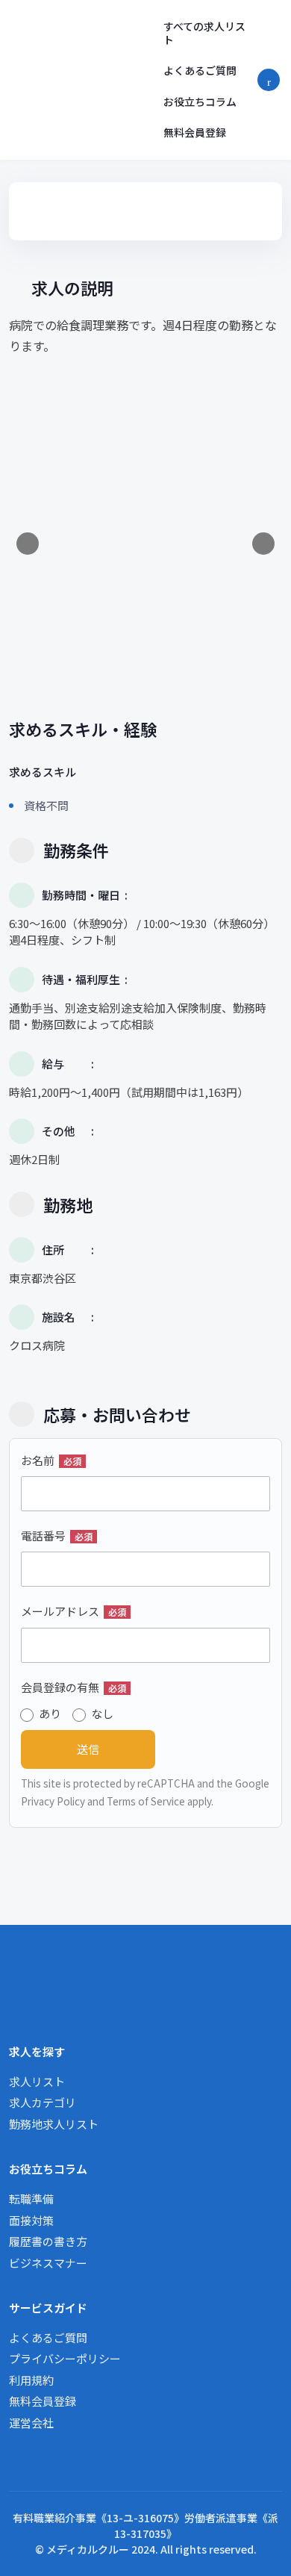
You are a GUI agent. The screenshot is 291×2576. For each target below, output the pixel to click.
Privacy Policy (53, 1801)
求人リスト (37, 2081)
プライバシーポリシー (65, 2358)
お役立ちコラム (200, 102)
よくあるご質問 (200, 70)
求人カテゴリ (43, 2102)
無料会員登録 (195, 132)
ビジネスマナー (48, 2263)
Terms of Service (146, 1801)
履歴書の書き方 (48, 2241)
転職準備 (31, 2199)
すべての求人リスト (204, 33)
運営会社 (31, 2423)
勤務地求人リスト (54, 2124)
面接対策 (31, 2220)
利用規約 (31, 2380)
